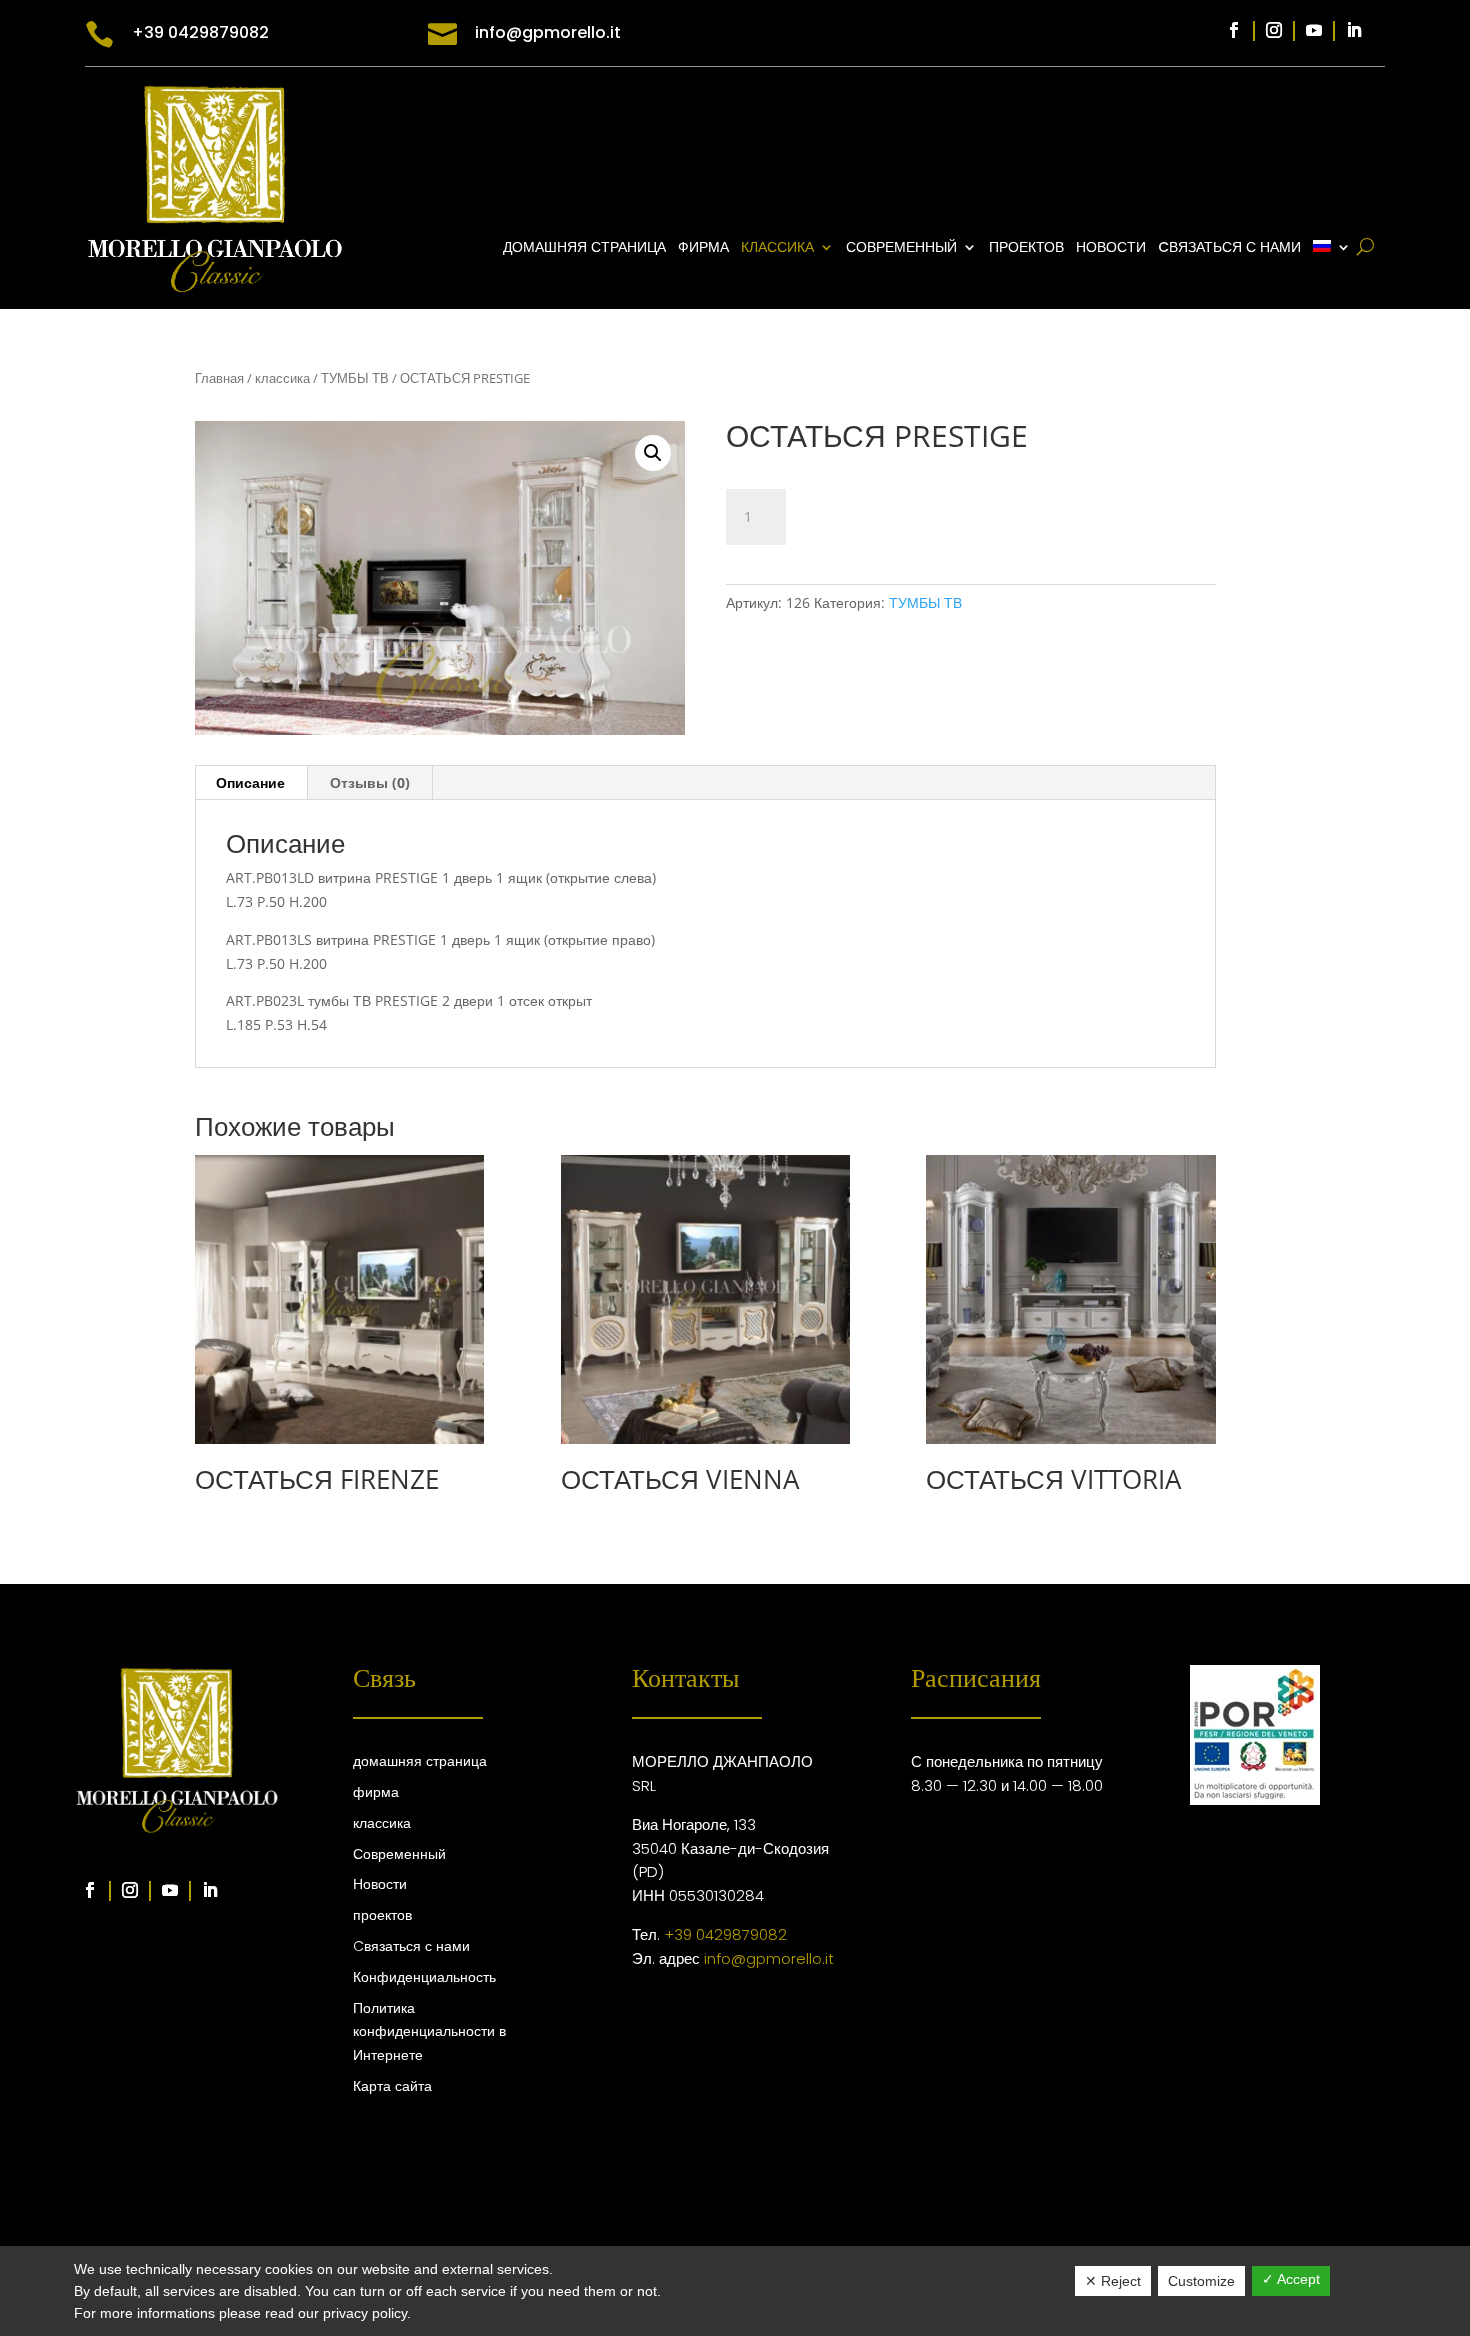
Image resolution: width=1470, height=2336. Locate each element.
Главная (219, 378)
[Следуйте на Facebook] (1234, 30)
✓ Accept (1291, 2279)
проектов (1026, 248)
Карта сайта (392, 2086)
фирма (703, 248)
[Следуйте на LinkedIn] (1354, 30)
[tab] (251, 783)
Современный (399, 1854)
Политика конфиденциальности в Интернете (429, 2032)
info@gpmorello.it (769, 1958)
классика (777, 248)
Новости (1111, 248)
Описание (250, 782)
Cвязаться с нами (1229, 248)
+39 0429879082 (725, 1934)
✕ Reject (1113, 2281)
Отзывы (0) (370, 782)
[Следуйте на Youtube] (1314, 30)
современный (901, 248)
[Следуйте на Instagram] (1274, 30)
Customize (1201, 2281)
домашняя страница (584, 248)
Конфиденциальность (424, 1977)
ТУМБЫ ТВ (355, 378)
